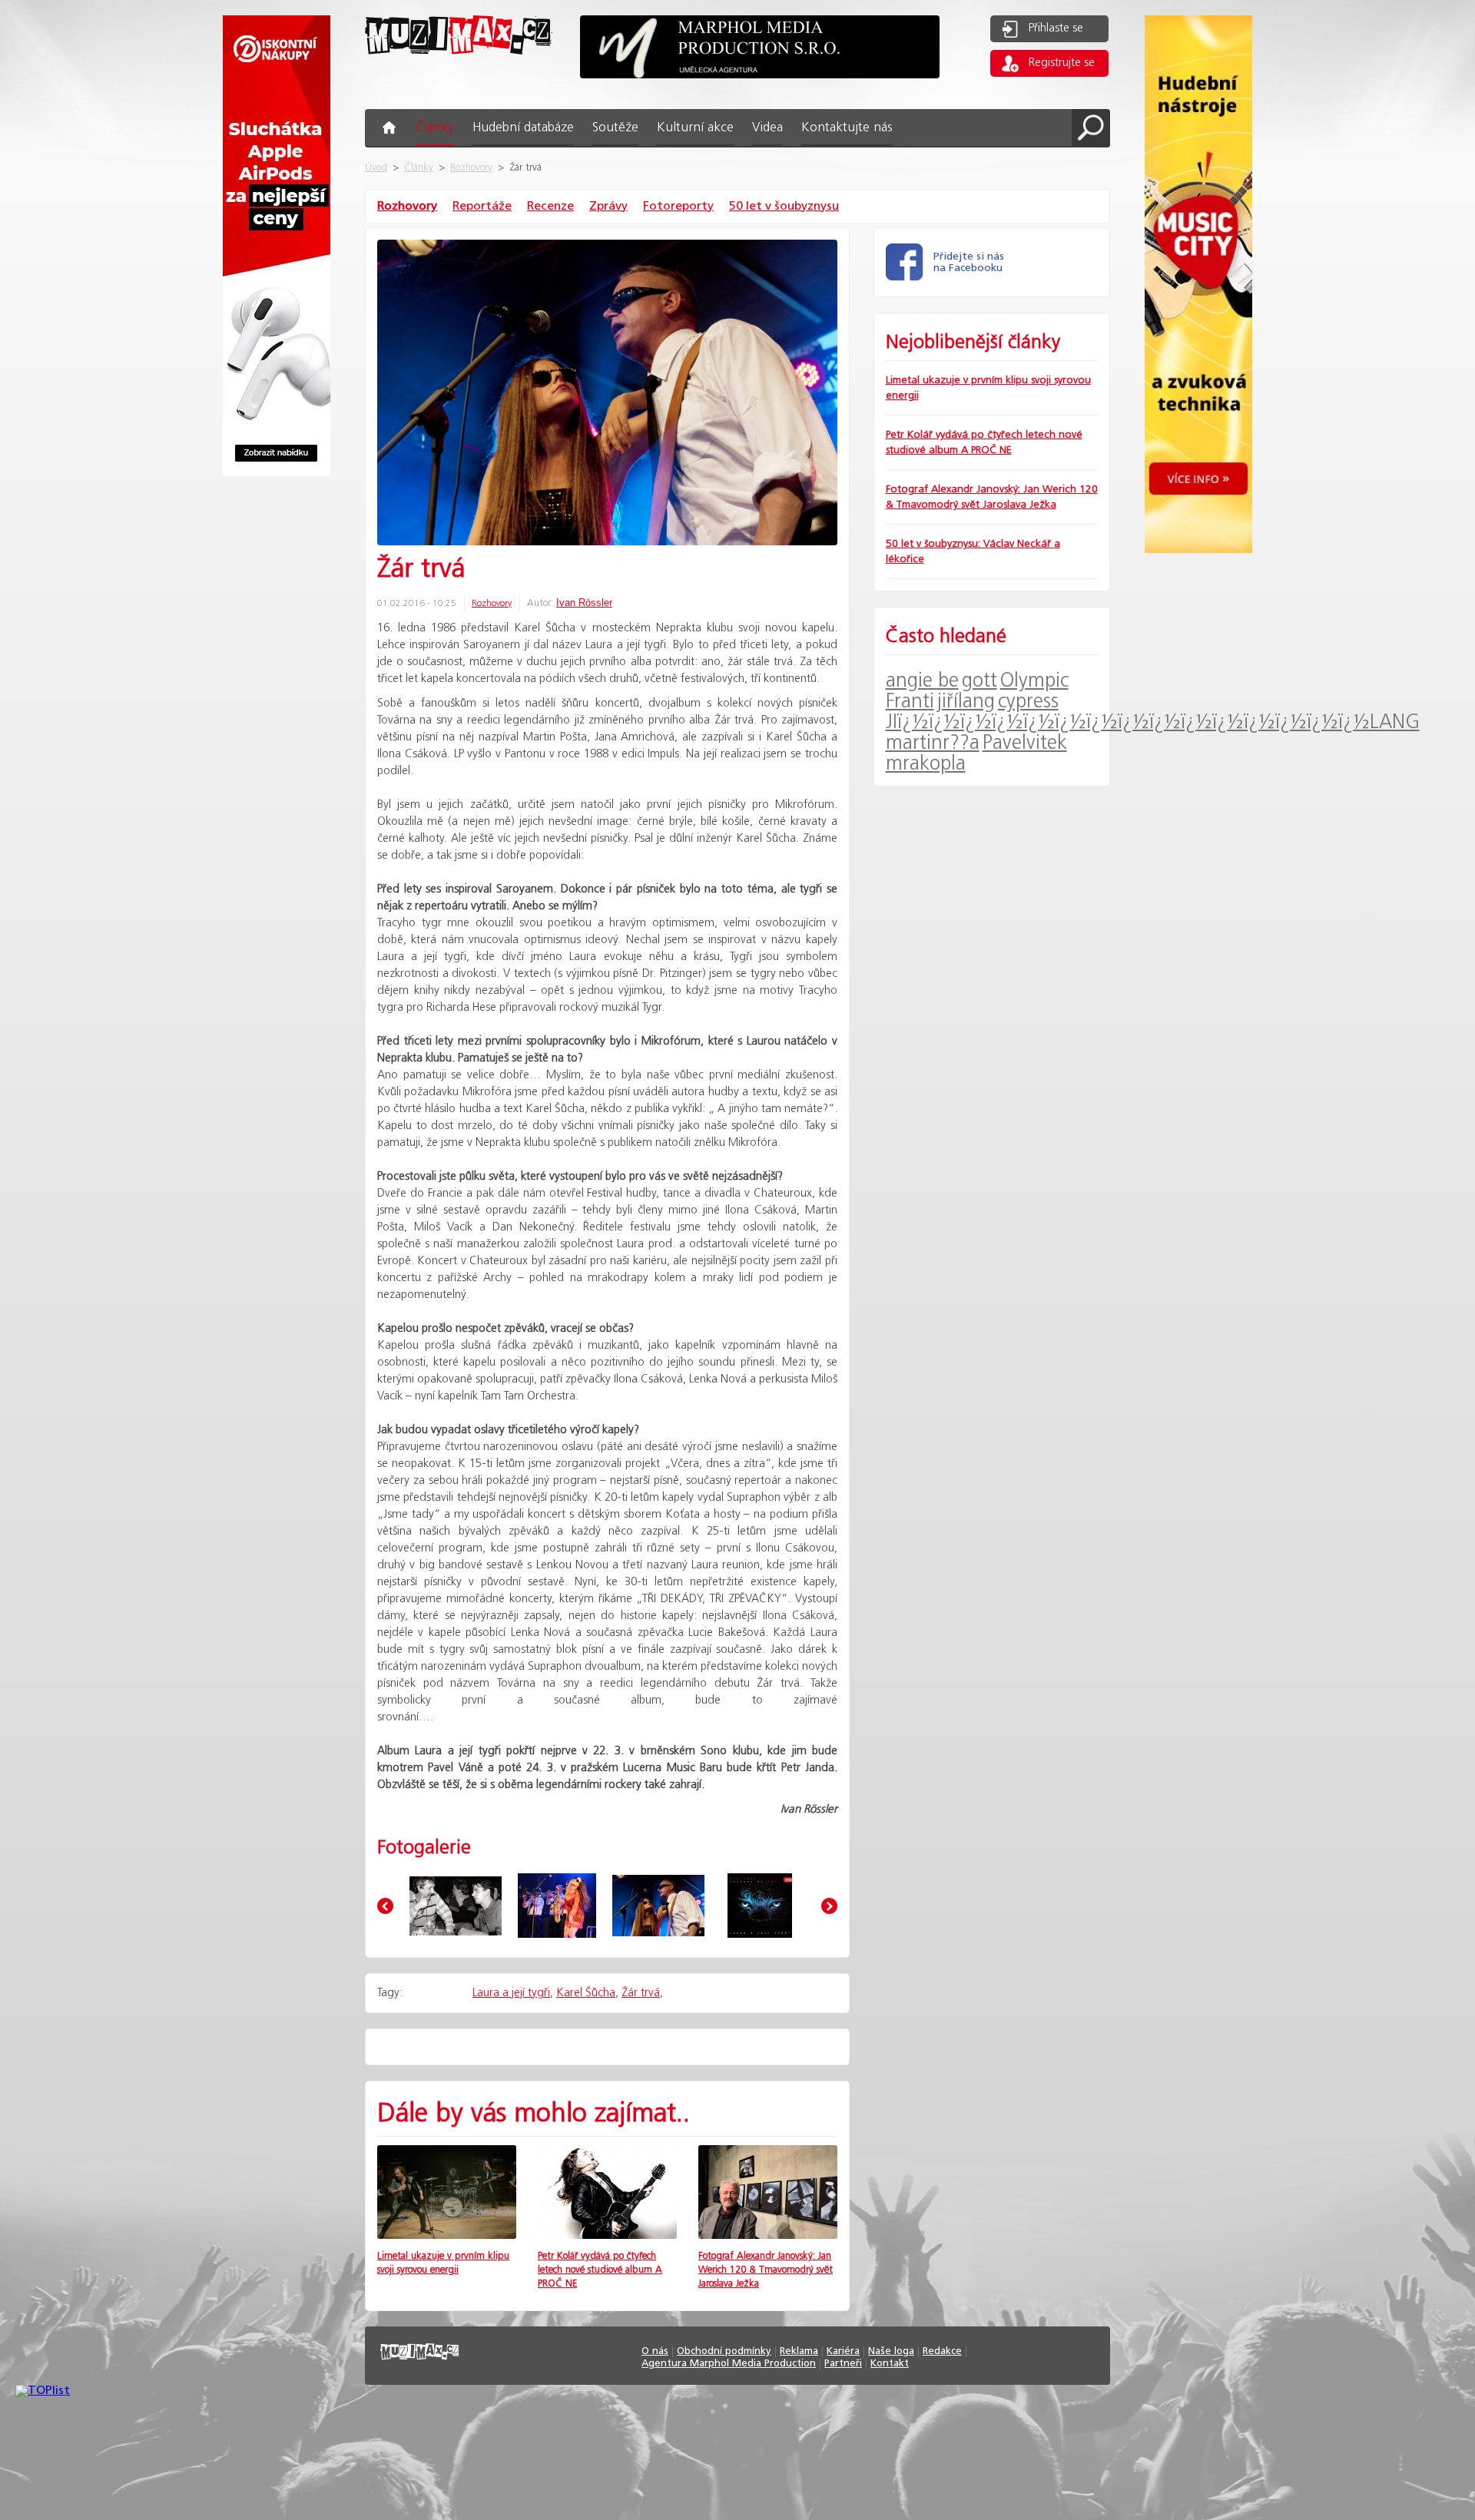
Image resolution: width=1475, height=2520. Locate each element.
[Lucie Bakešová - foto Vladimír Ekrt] (557, 1906)
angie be (922, 681)
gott (979, 681)
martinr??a (933, 743)
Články (419, 168)
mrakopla (926, 764)
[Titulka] (760, 1906)
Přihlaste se (1056, 28)
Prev (385, 1906)
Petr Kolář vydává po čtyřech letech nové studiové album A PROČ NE (600, 2270)
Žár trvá (641, 1993)
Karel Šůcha (586, 1993)
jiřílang (966, 702)
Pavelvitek (1025, 743)
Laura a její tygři (511, 1993)
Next (829, 1906)
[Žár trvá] (607, 394)
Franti (910, 702)
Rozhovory (471, 168)
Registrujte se (1062, 63)
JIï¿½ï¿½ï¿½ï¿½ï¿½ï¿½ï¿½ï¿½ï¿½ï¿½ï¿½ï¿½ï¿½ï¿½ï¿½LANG (1153, 722)
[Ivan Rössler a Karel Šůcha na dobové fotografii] (456, 1906)
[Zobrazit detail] (447, 2235)
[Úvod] (459, 66)
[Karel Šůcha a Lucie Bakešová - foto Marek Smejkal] (658, 1906)
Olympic (1034, 681)
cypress (1028, 702)
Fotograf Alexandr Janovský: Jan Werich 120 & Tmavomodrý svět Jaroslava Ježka (766, 2270)
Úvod (376, 168)
